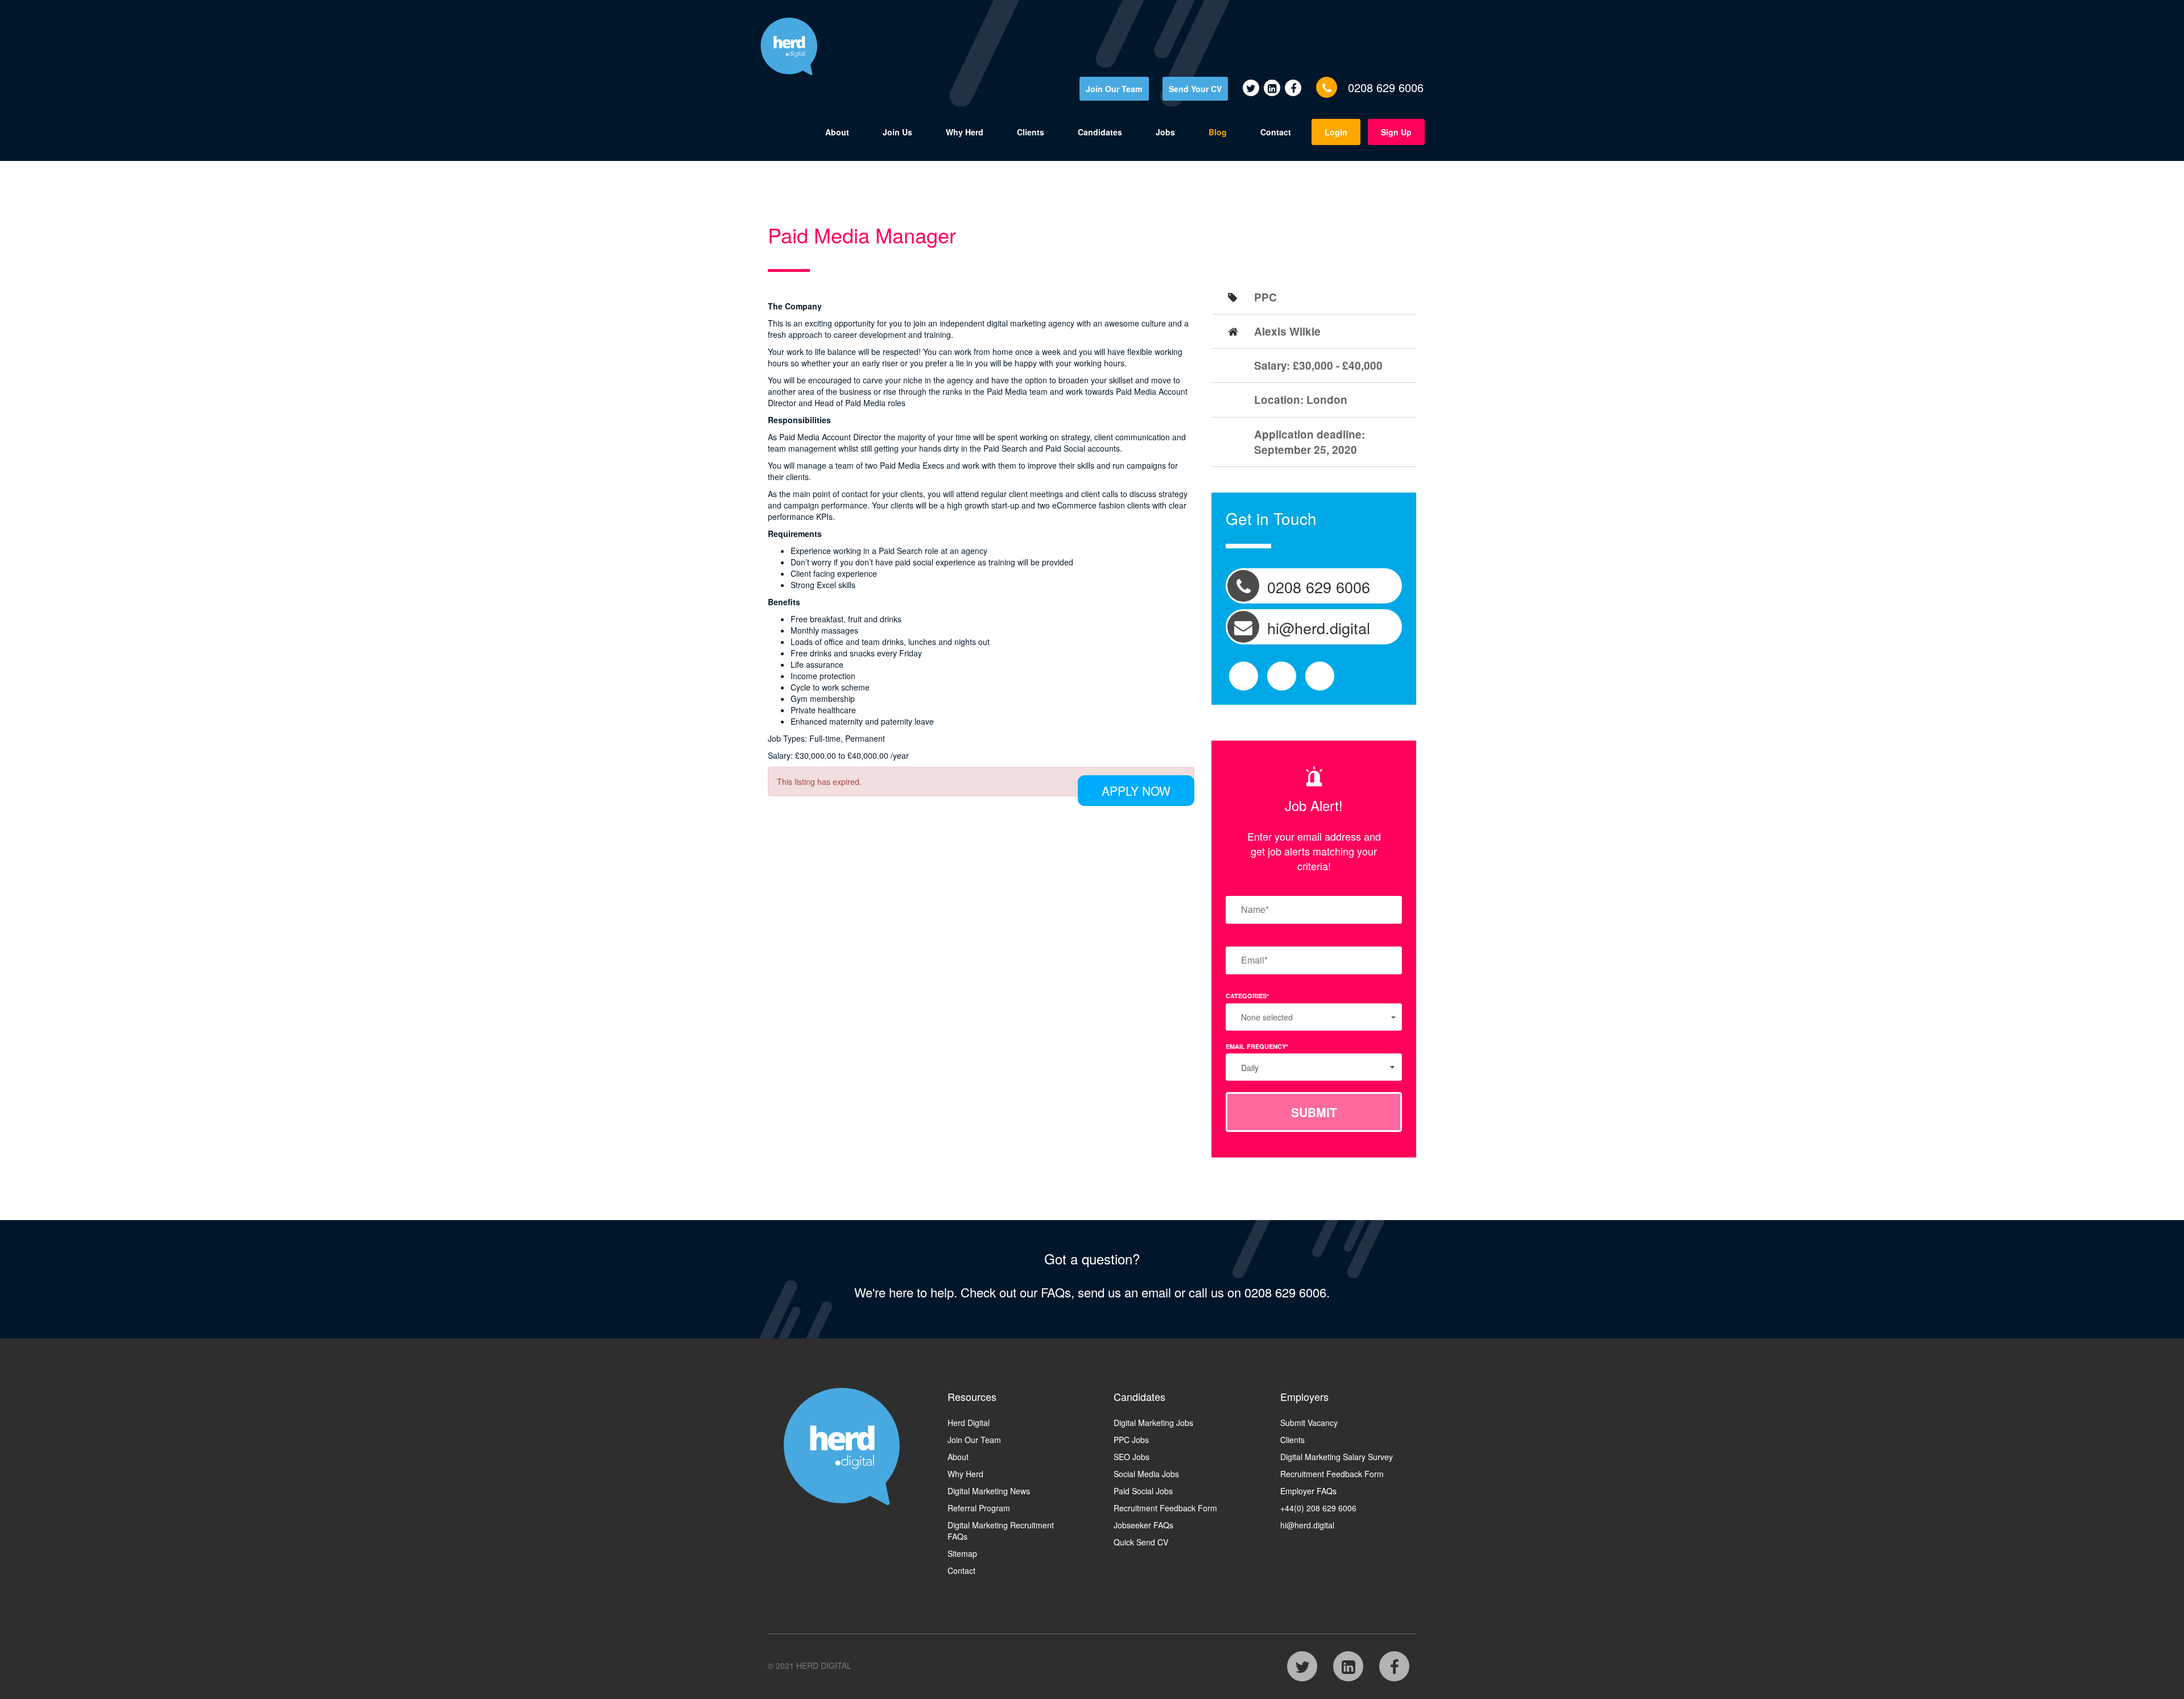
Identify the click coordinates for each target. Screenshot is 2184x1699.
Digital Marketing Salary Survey (1337, 1457)
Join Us (897, 132)
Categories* (1247, 996)
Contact (1276, 132)
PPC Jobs (1131, 1440)
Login (1336, 132)
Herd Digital (969, 1423)
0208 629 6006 (1386, 87)
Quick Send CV (1141, 1542)
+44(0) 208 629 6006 (1318, 1508)
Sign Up (1396, 132)
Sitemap (962, 1553)
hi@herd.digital (1307, 1525)
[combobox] (1314, 1067)
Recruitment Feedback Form (1165, 1508)
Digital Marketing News (989, 1491)
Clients (1031, 132)
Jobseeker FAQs (1143, 1525)
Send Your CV (1195, 89)
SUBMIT (1314, 1112)
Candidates (1100, 132)
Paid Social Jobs (1143, 1491)
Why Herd (965, 132)
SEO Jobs (1132, 1457)
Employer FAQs (1308, 1491)
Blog (1218, 132)
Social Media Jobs (1146, 1474)
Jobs (1165, 132)
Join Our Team (1114, 89)
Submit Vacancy (1309, 1423)
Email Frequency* (1257, 1046)
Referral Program (979, 1508)
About (837, 132)
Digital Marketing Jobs (1153, 1423)
